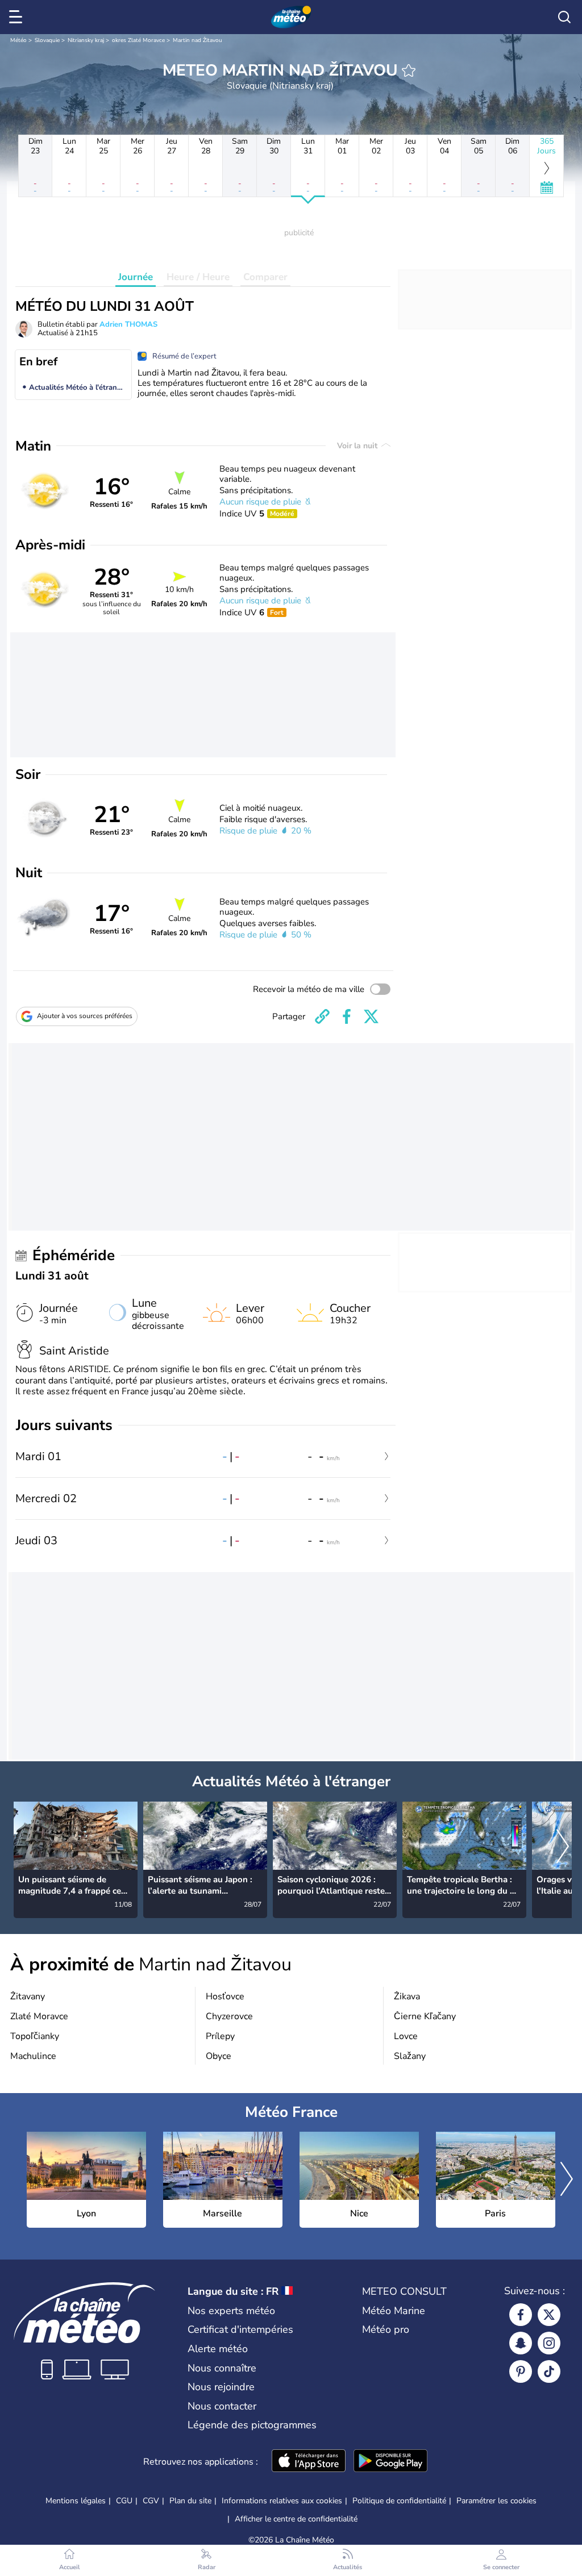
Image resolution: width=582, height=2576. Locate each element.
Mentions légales (76, 2501)
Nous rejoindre (221, 2387)
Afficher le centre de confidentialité (296, 2519)
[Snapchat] (521, 2343)
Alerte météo (218, 2349)
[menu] (18, 17)
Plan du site (190, 2501)
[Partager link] (322, 1016)
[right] (563, 1848)
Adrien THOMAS (128, 324)
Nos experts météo (231, 2311)
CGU (124, 2501)
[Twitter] (549, 2315)
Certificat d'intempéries (240, 2329)
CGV (151, 2501)
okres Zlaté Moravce (138, 40)
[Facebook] (521, 2315)
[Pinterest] (521, 2371)
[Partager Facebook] (347, 1016)
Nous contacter (222, 2406)
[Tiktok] (549, 2371)
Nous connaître (222, 2368)
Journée (136, 277)
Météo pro (386, 2329)
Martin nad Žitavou (198, 40)
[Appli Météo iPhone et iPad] (309, 2462)
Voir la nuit (358, 446)
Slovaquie (47, 40)
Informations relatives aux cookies (282, 2501)
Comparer (265, 277)
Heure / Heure (198, 277)
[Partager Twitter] (371, 1016)
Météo (18, 40)
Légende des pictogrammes (252, 2425)
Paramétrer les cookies (496, 2501)
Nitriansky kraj (86, 40)
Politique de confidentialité (399, 2501)
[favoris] (409, 70)
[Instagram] (549, 2343)
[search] (564, 17)
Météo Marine (394, 2311)
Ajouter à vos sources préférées (85, 1016)
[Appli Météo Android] (390, 2462)
